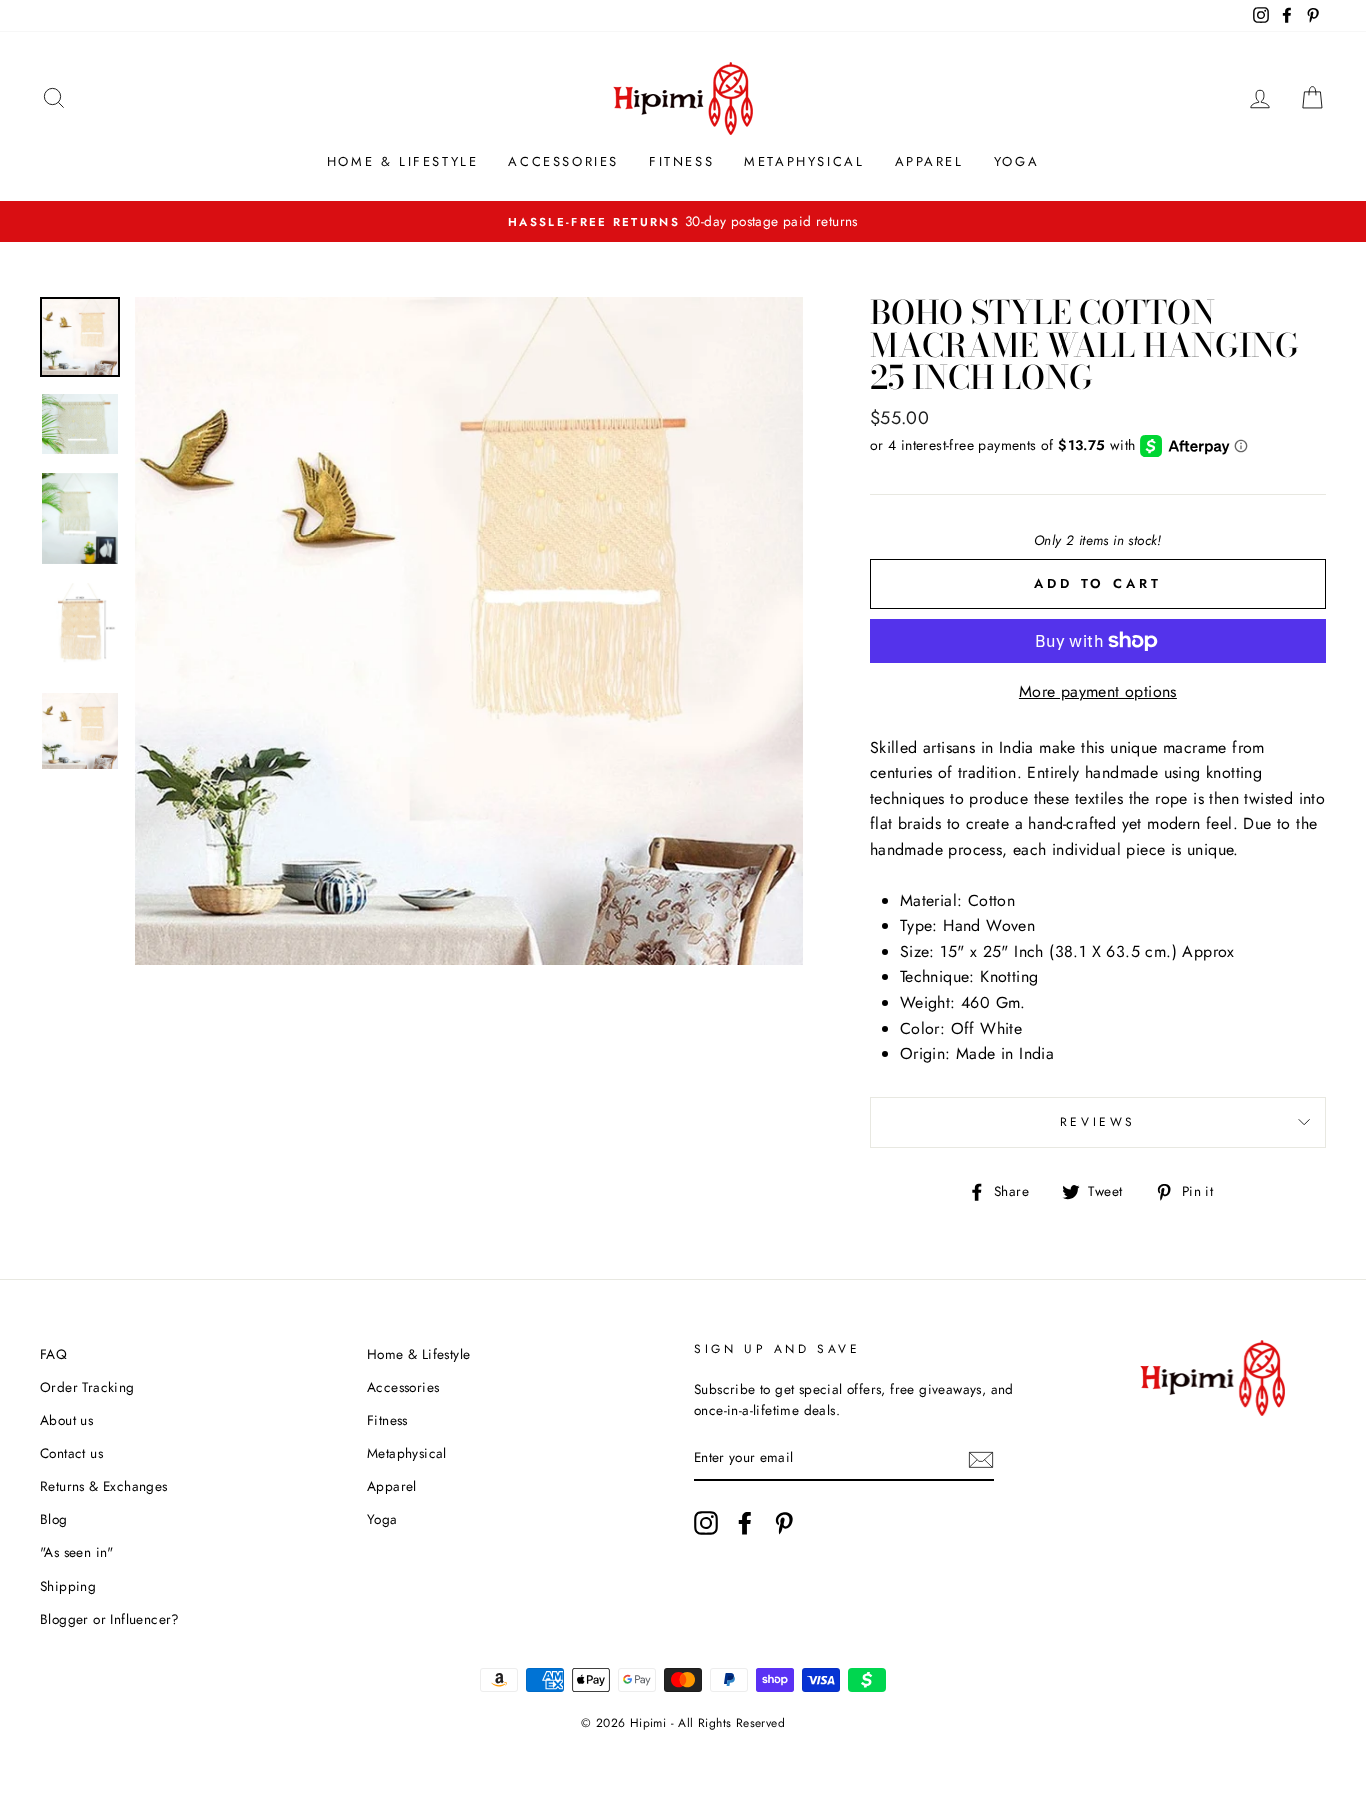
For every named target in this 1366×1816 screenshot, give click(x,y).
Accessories (563, 161)
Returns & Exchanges (104, 1486)
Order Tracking (87, 1387)
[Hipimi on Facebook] (745, 1523)
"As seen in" (77, 1552)
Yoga (1016, 161)
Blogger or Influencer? (110, 1619)
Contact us (71, 1453)
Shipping (68, 1586)
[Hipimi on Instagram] (706, 1523)
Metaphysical (804, 161)
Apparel (929, 161)
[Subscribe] (981, 1459)
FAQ (53, 1354)
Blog (54, 1519)
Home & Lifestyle (403, 161)
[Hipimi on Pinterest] (784, 1523)
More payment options (1098, 691)
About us (66, 1420)
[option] (683, 222)
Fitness (681, 161)
